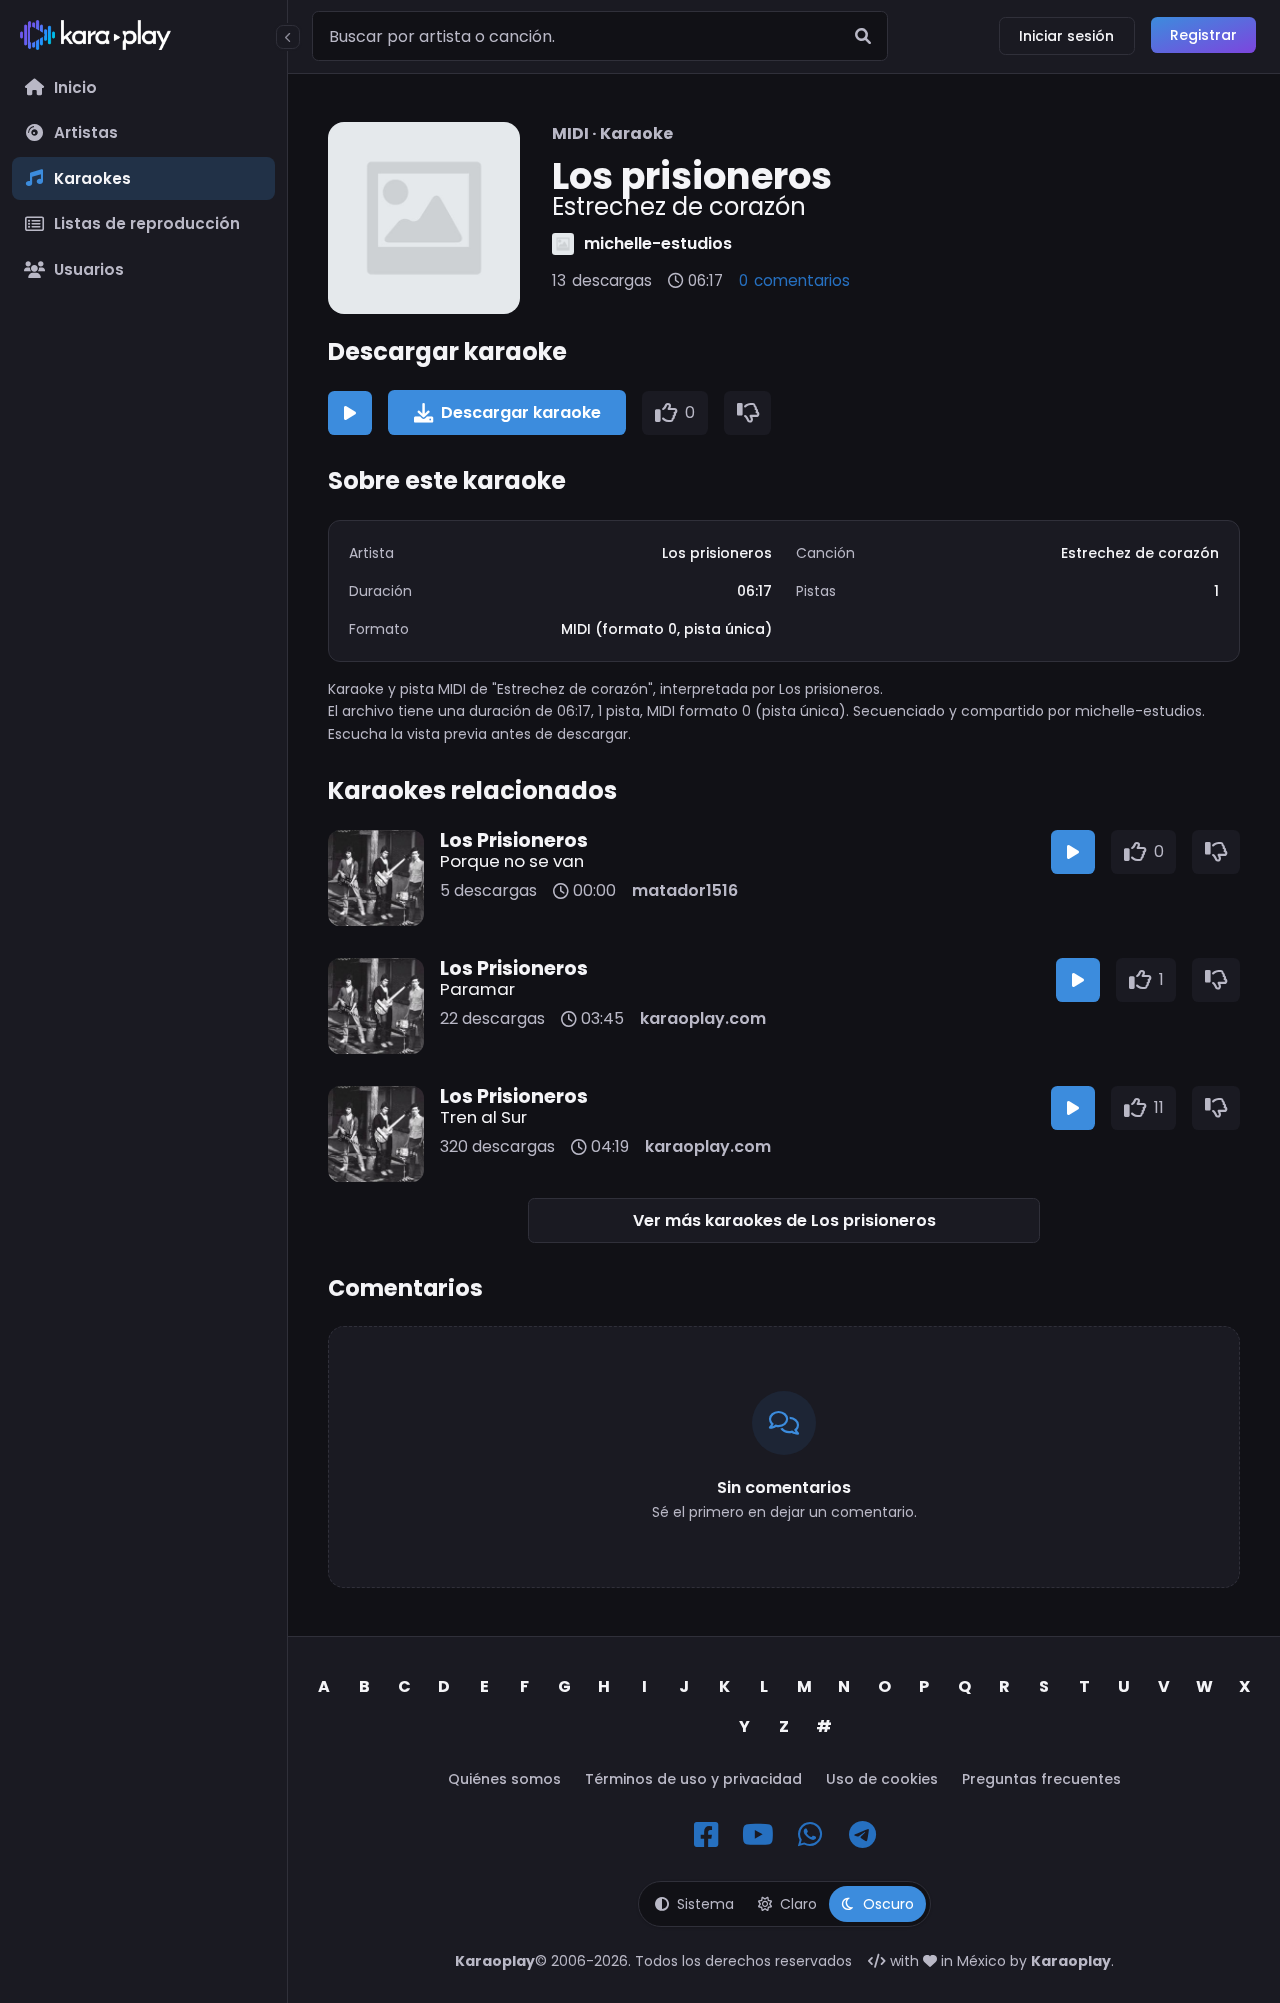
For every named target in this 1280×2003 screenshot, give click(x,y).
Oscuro (888, 1904)
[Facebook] (706, 1835)
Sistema (705, 1904)
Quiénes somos (504, 1779)
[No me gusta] (748, 413)
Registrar (1203, 35)
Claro (798, 1904)
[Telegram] (862, 1835)
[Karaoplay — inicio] (143, 39)
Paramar (477, 989)
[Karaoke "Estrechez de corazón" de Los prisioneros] (424, 218)
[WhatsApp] (810, 1835)
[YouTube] (758, 1835)
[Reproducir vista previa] (350, 413)
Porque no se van (512, 861)
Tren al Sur (483, 1117)
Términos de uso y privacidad (693, 1779)
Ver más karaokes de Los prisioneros (784, 1220)
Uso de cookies (882, 1779)
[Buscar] (863, 36)
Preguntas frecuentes (1041, 1779)
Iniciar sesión (1066, 36)
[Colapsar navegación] (288, 37)
